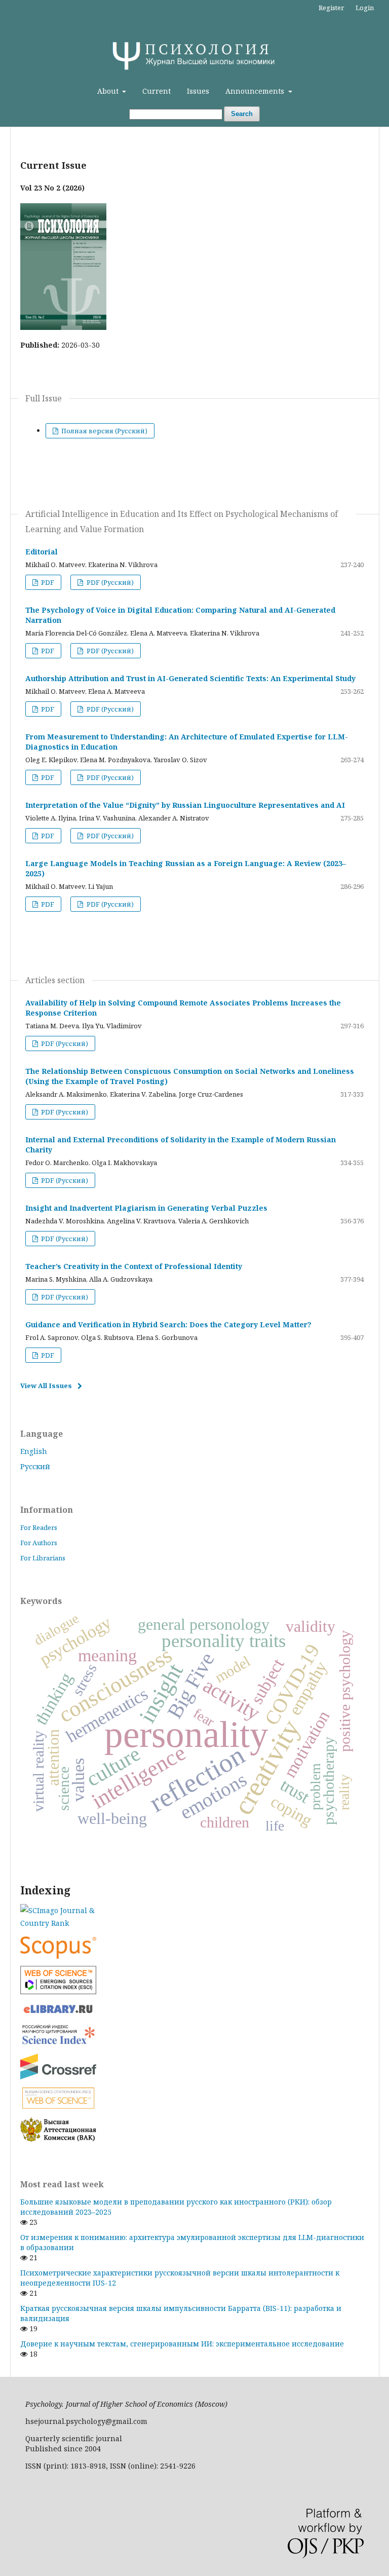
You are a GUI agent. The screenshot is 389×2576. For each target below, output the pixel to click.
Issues (198, 91)
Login (365, 8)
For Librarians (43, 1558)
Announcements (256, 91)
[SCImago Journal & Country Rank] (194, 1917)
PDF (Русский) (109, 582)
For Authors (39, 1543)
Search (242, 114)
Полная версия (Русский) (104, 431)
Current (157, 91)
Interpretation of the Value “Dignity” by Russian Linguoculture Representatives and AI (185, 805)
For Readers (39, 1527)
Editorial (42, 552)
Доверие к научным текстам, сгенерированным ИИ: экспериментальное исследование (182, 2344)
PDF (47, 582)
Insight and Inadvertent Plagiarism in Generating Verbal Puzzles (146, 1208)
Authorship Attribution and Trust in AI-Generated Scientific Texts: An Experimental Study (190, 678)
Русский (35, 1466)
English (34, 1451)
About (109, 91)
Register (331, 8)
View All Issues (46, 1386)
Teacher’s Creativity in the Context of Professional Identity (134, 1266)
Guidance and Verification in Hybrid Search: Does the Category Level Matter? (168, 1324)
